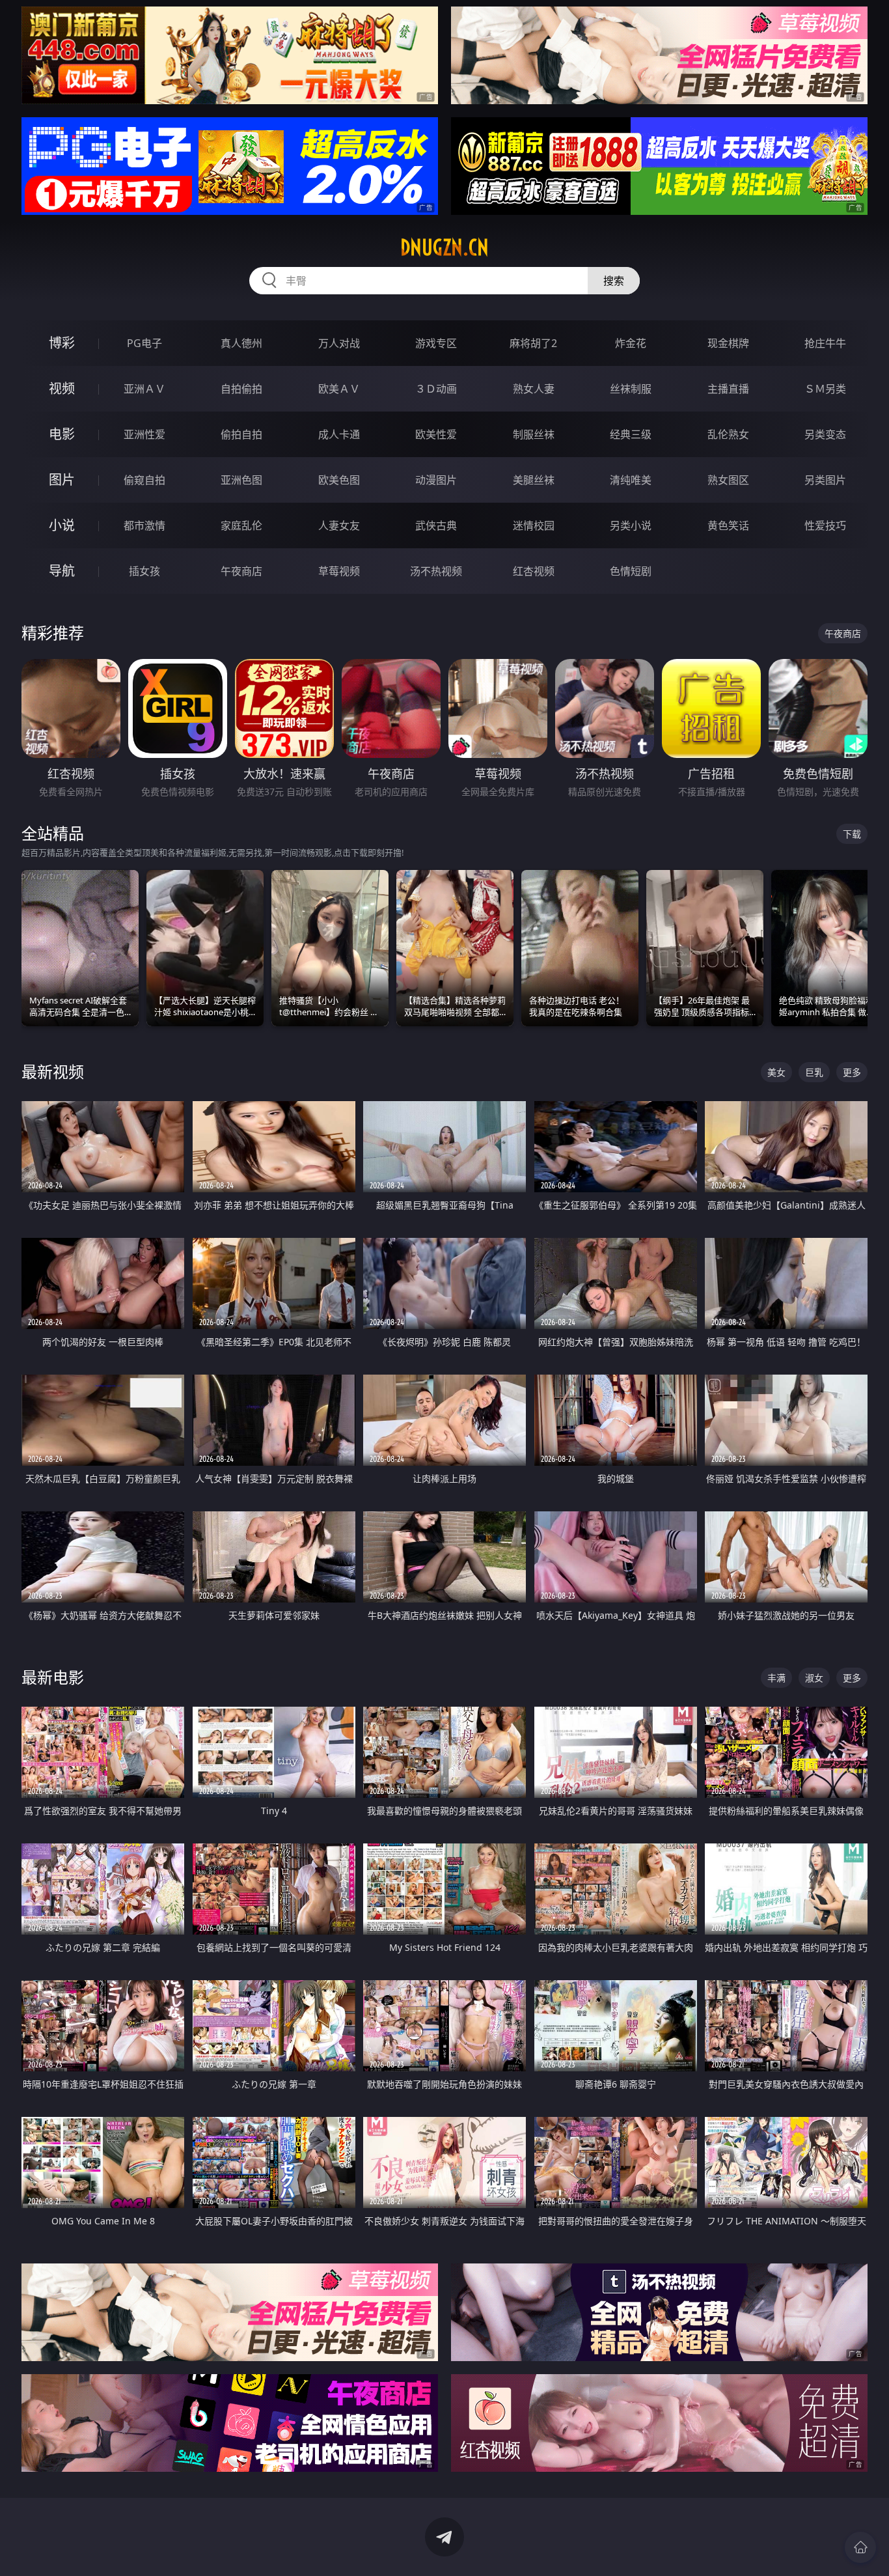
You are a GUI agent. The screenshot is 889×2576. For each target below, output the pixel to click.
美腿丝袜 (534, 480)
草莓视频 (339, 571)
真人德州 (241, 343)
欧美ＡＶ (339, 389)
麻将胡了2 (533, 343)
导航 (62, 571)
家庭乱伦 (241, 525)
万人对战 (339, 343)
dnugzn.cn (444, 247)
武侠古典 (436, 525)
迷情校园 (534, 525)
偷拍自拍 (241, 434)
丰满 (776, 1678)
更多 (852, 1072)
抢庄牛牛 (825, 343)
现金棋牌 (728, 343)
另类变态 (825, 434)
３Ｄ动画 (436, 389)
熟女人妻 (534, 389)
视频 (62, 388)
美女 (776, 1072)
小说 (62, 525)
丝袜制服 (631, 389)
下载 (852, 834)
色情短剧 (631, 571)
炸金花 (631, 343)
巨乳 (814, 1072)
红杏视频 (534, 571)
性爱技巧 (825, 525)
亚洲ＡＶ (144, 389)
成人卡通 (339, 434)
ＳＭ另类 (825, 389)
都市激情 (144, 525)
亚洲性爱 (144, 434)
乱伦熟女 (728, 434)
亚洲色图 (241, 480)
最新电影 (53, 1677)
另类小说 (631, 525)
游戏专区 (436, 343)
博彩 (62, 343)
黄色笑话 (728, 525)
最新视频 (53, 1071)
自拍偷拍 (241, 389)
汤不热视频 (436, 571)
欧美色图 (339, 480)
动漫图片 (436, 480)
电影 (62, 434)
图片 (62, 480)
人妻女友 (339, 525)
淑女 (814, 1678)
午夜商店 (241, 571)
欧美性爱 (436, 434)
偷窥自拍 (144, 480)
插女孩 (144, 571)
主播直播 (728, 389)
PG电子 (144, 343)
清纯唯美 (631, 480)
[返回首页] (860, 2547)
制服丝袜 (534, 434)
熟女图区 (728, 480)
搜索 (614, 281)
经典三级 (631, 434)
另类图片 (825, 480)
